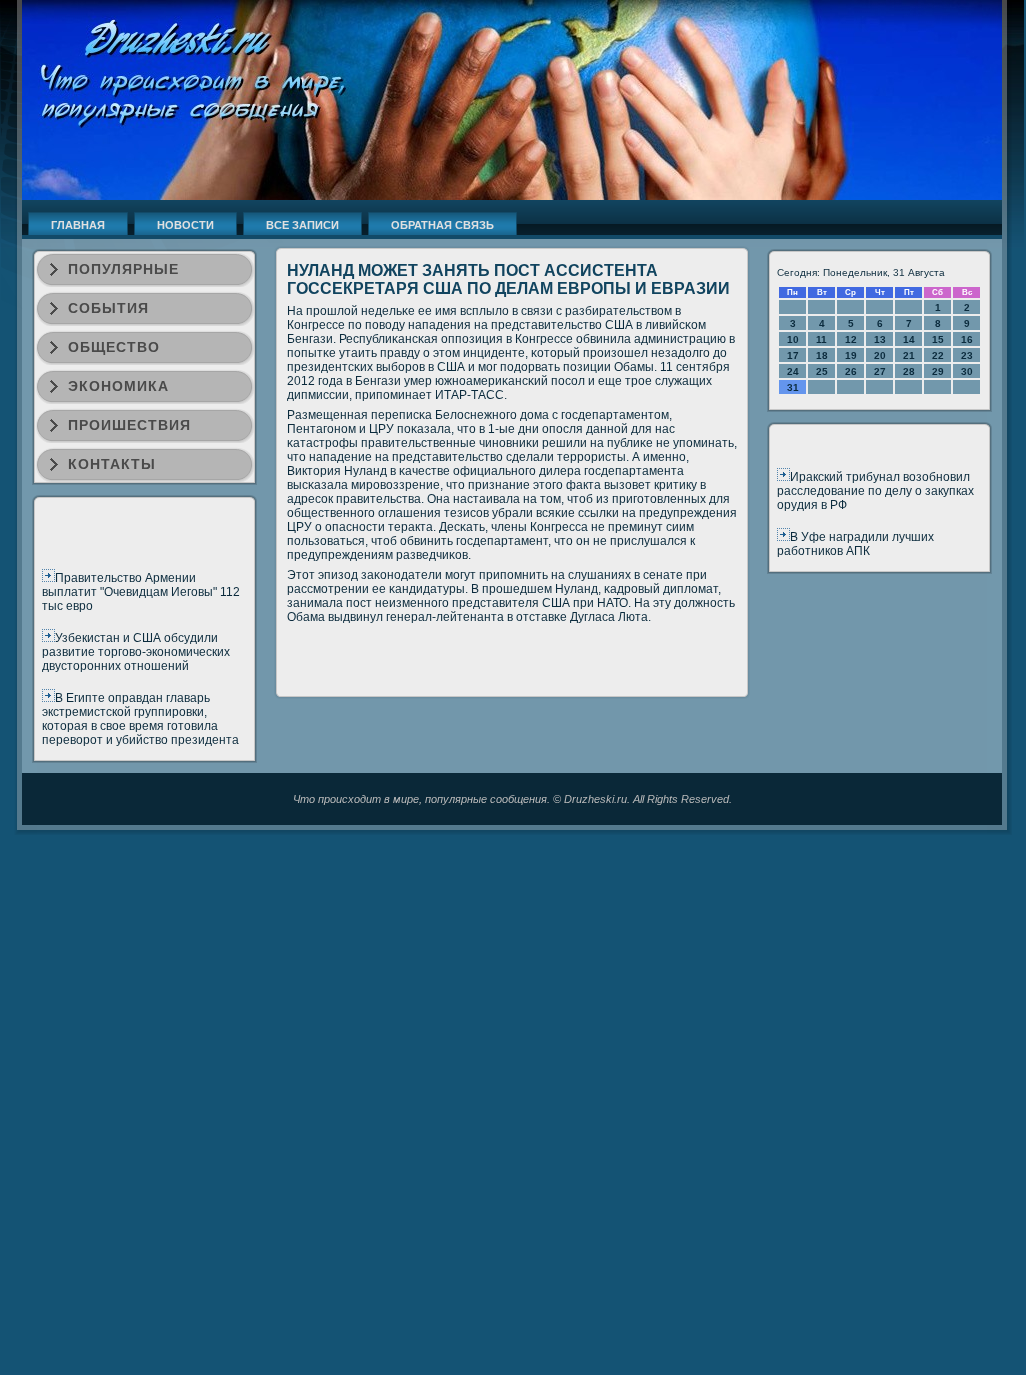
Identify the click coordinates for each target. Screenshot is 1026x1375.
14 (909, 339)
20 (880, 355)
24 (793, 371)
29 (938, 371)
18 (822, 355)
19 (851, 355)
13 (880, 339)
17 (793, 355)
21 (909, 355)
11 (821, 339)
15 (938, 339)
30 (967, 371)
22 (938, 355)
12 (851, 339)
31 (793, 387)
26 (851, 371)
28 (909, 371)
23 (967, 355)
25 (822, 371)
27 (880, 371)
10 (793, 339)
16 (967, 339)
